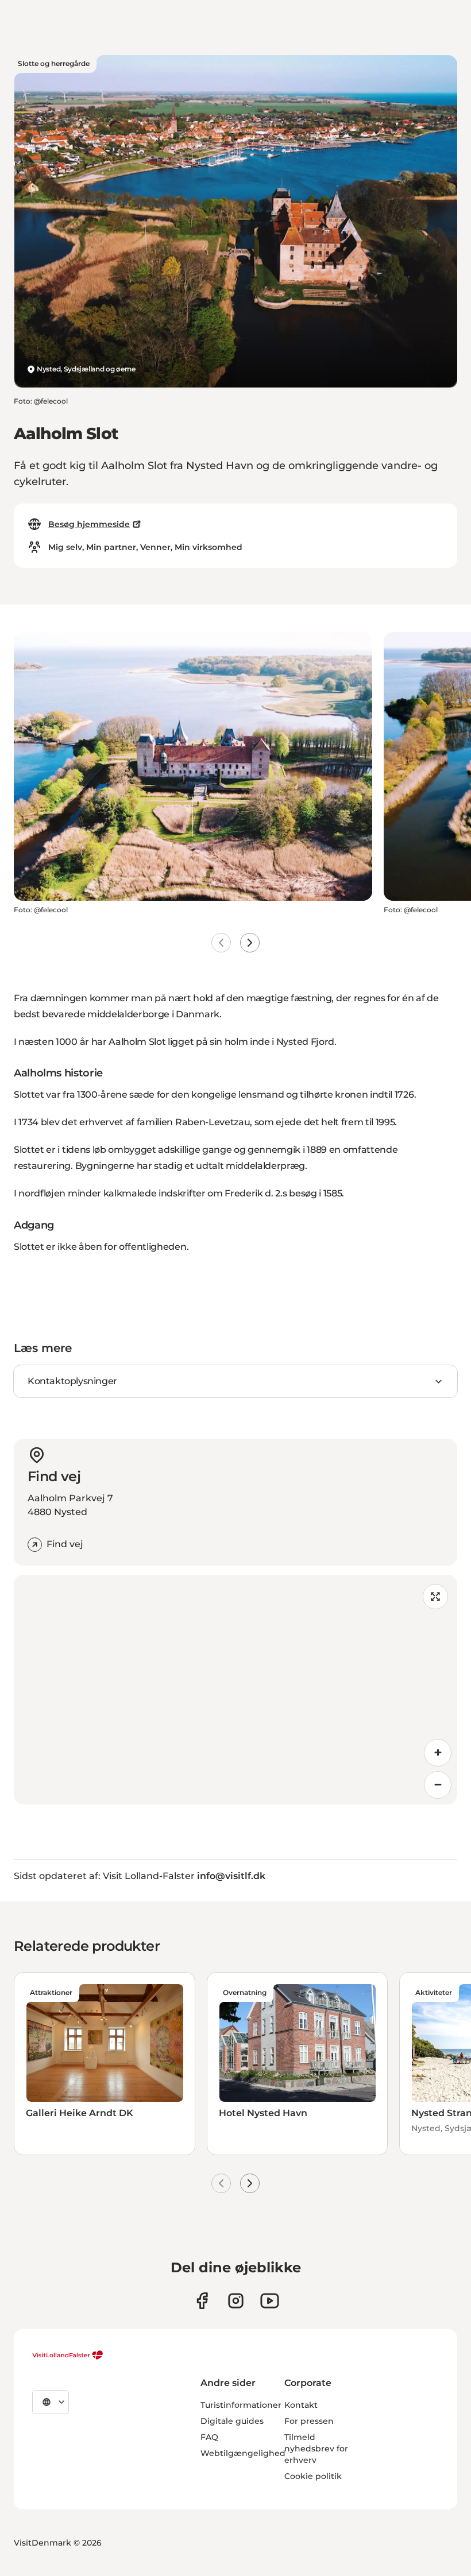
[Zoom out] (438, 1785)
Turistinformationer (241, 2405)
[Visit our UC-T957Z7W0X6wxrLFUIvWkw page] (270, 2301)
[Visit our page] (202, 2301)
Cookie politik (313, 2476)
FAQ (209, 2437)
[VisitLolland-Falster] (68, 2355)
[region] (235, 1690)
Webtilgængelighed (243, 2453)
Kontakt (301, 2405)
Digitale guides (232, 2421)
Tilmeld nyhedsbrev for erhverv (316, 2449)
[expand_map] (435, 1597)
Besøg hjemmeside (89, 524)
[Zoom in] (438, 1753)
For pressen (309, 2421)
